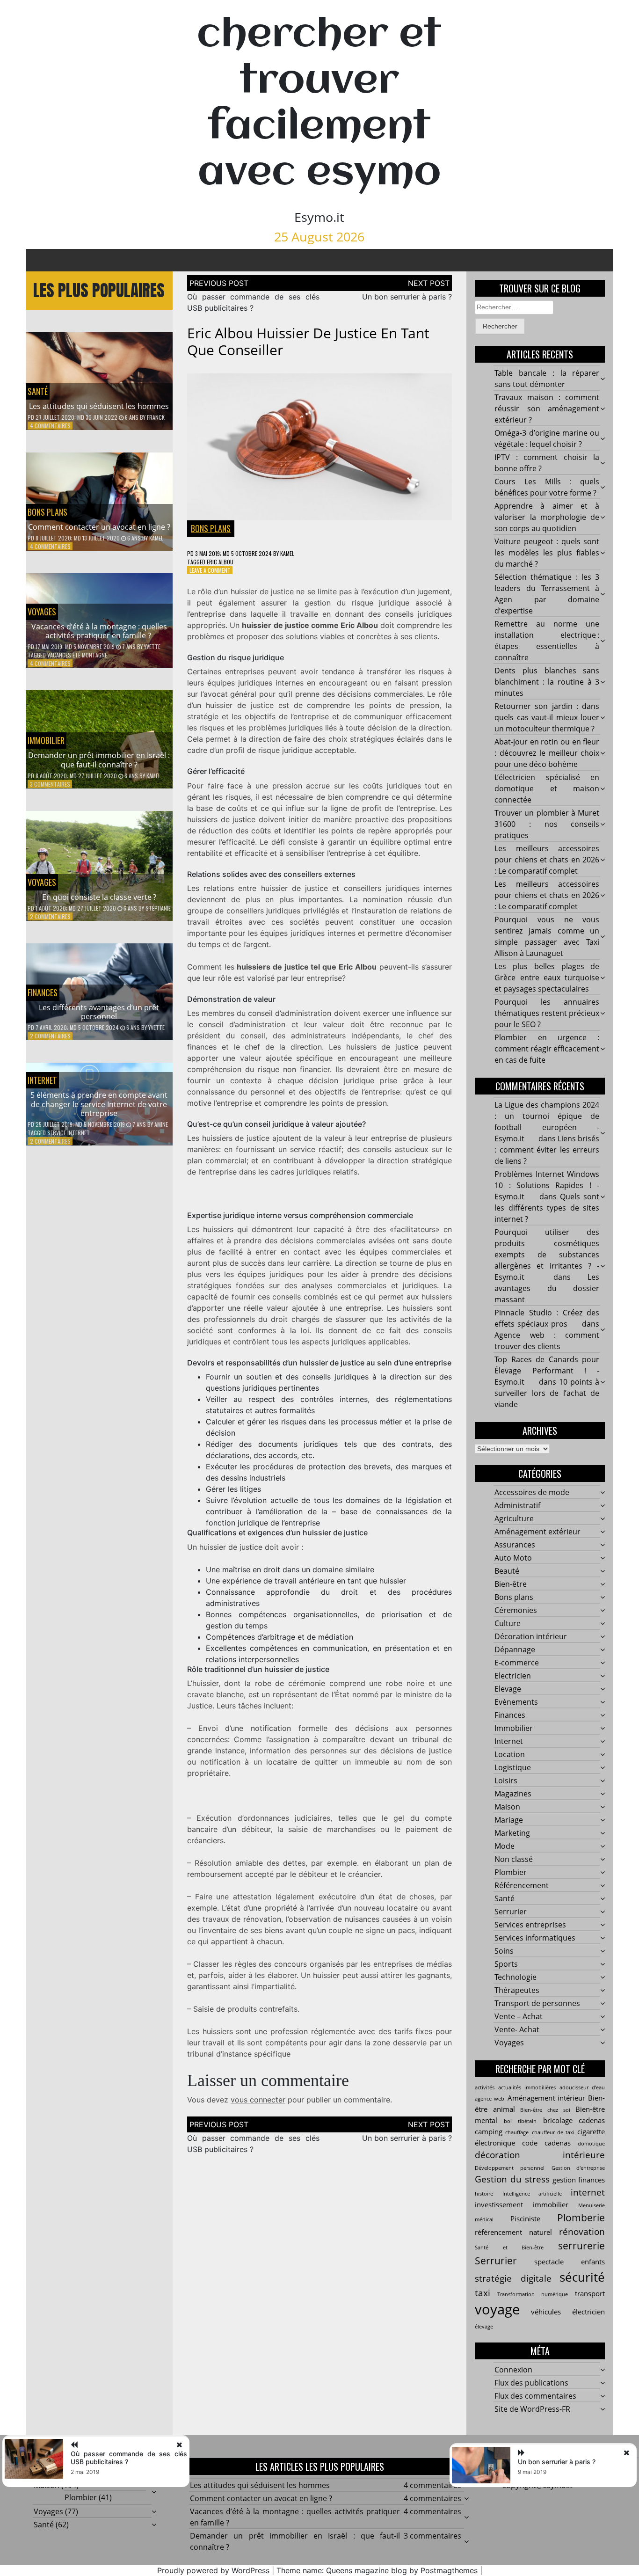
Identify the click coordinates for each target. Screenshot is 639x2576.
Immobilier (46, 740)
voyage (497, 2309)
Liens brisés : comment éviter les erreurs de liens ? (547, 1150)
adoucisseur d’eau (582, 2087)
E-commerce (517, 1663)
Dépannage (515, 1649)
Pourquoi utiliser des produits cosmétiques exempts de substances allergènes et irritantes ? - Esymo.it (547, 1255)
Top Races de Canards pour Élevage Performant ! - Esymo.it (547, 1371)
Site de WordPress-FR (532, 2409)
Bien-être (511, 1584)
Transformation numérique (533, 2294)
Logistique (513, 1767)
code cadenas (546, 2143)
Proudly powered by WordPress (213, 2570)
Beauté (507, 1571)
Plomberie (581, 2217)
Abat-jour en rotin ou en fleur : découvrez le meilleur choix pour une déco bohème (547, 753)
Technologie (516, 1977)
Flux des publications (531, 2383)
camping (489, 2131)
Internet (42, 1080)
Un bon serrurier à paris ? (407, 297)
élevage (484, 2327)
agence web (490, 2099)
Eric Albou (220, 562)
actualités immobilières (527, 2087)
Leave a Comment (210, 570)
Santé (38, 391)
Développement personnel (510, 2168)
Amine (161, 1124)
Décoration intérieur (531, 1636)
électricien (588, 2312)
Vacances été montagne (77, 655)
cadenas (592, 2120)
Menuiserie (592, 2205)
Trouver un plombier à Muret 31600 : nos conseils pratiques (547, 824)
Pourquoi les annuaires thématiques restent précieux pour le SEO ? (547, 1013)
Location (510, 1754)
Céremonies (516, 1610)
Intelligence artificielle (532, 2194)
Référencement (522, 1885)
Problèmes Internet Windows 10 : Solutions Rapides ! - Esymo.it (547, 1185)
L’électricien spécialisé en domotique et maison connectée (547, 788)
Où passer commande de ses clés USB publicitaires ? (129, 2458)
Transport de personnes (537, 2003)
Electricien (513, 1676)
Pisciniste (525, 2218)
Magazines (513, 1794)
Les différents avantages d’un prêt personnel (99, 1012)
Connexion (513, 2370)
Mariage (509, 1820)
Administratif (517, 1505)
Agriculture (514, 1518)
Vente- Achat (517, 2029)
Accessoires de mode (532, 1492)
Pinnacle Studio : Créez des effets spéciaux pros (547, 1318)
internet (588, 2192)
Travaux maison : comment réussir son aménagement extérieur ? (547, 409)
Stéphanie (158, 908)
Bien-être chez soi (545, 2110)
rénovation (582, 2231)
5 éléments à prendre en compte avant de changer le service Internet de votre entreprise (99, 1104)
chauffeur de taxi (553, 2132)
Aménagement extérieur (537, 1532)
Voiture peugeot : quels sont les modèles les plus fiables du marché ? (547, 553)
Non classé (514, 1859)
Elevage (508, 1689)
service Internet (69, 1133)
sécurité (582, 2277)
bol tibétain (520, 2121)
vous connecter (258, 2100)
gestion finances (579, 2180)
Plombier (511, 1872)
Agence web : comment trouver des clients (547, 1341)
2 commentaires (50, 916)
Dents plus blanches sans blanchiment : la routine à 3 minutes (547, 682)
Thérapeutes (517, 1990)
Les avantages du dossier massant (547, 1288)
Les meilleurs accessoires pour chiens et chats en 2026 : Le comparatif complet (547, 860)
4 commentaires (50, 426)
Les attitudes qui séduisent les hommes (99, 406)
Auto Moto (513, 1558)
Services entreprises (530, 1925)
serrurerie (581, 2245)
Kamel (156, 538)
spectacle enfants (570, 2262)
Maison (507, 1807)
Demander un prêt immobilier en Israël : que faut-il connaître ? (99, 760)
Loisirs (506, 1781)
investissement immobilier (522, 2204)
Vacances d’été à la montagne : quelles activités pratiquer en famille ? (99, 631)
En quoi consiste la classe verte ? (99, 897)
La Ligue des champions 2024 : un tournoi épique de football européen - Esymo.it (547, 1122)
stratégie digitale (513, 2278)
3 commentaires (50, 784)
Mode (505, 1846)
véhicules (546, 2312)
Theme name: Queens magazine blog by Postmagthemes (377, 2570)
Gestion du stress (512, 2179)
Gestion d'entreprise (578, 2168)
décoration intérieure (540, 2155)
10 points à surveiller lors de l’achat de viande (547, 1393)
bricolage (558, 2120)
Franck (156, 417)
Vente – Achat (519, 2016)
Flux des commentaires (535, 2396)
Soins (504, 1951)
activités (485, 2087)
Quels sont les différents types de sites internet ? (547, 1208)
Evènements (516, 1702)
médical (484, 2219)
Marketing (512, 1833)
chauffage (517, 2132)
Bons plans (47, 512)
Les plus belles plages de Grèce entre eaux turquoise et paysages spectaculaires (547, 978)
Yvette (152, 646)
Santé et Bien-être (509, 2248)
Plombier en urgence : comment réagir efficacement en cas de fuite (547, 1049)
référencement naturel (513, 2232)
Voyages (42, 612)
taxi (483, 2293)
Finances (43, 992)
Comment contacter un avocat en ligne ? (99, 527)
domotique (591, 2144)
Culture (508, 1623)
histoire (484, 2194)
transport (590, 2293)
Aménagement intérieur (546, 2098)
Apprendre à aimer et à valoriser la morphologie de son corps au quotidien (547, 517)
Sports (506, 1964)
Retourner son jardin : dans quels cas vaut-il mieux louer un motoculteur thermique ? (547, 717)
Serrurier (511, 1912)
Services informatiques (535, 1938)
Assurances (515, 1545)
